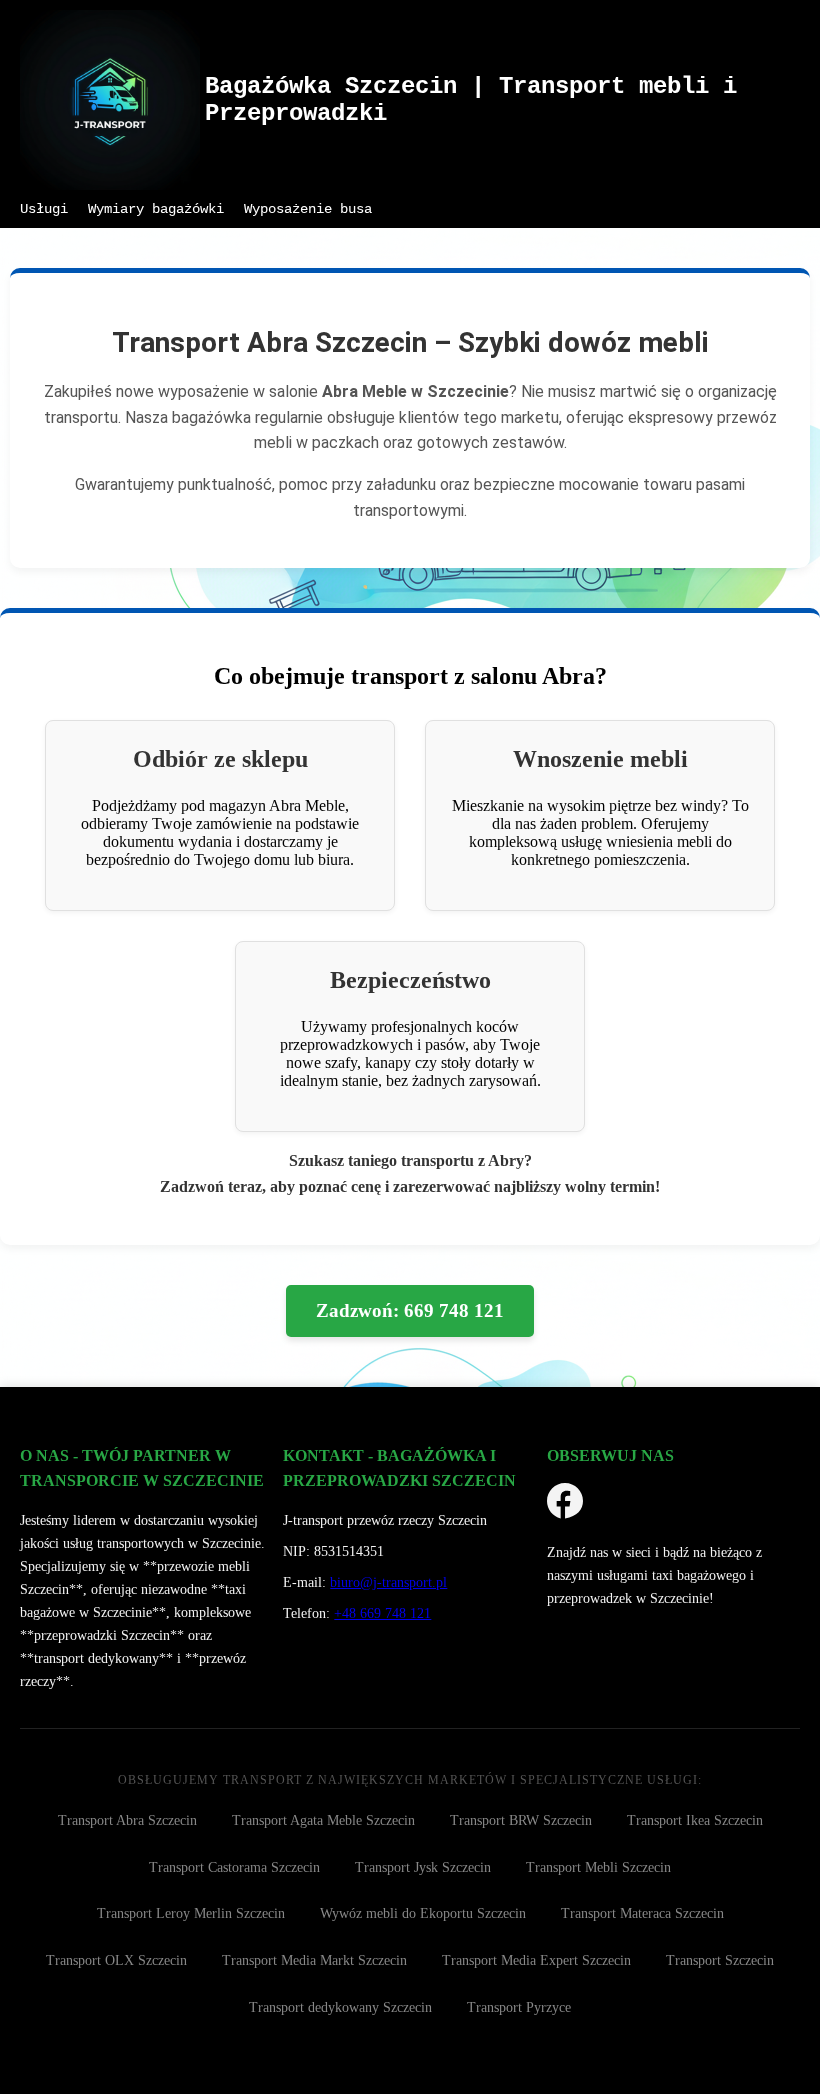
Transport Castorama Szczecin (234, 1867)
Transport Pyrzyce (519, 2007)
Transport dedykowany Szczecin (340, 2007)
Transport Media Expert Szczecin (536, 1960)
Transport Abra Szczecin (127, 1820)
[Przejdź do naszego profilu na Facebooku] (565, 1504)
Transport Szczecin (720, 1960)
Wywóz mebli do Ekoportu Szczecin (423, 1913)
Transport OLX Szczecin (116, 1960)
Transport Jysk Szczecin (423, 1867)
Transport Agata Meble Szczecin (323, 1820)
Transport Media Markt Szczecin (314, 1960)
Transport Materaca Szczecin (642, 1913)
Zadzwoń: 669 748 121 (410, 1310)
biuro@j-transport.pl (388, 1582)
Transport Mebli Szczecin (598, 1867)
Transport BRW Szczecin (521, 1820)
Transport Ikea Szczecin (695, 1820)
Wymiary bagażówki (156, 209)
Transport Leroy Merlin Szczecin (191, 1913)
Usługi (44, 209)
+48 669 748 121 (382, 1613)
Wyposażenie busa (308, 209)
